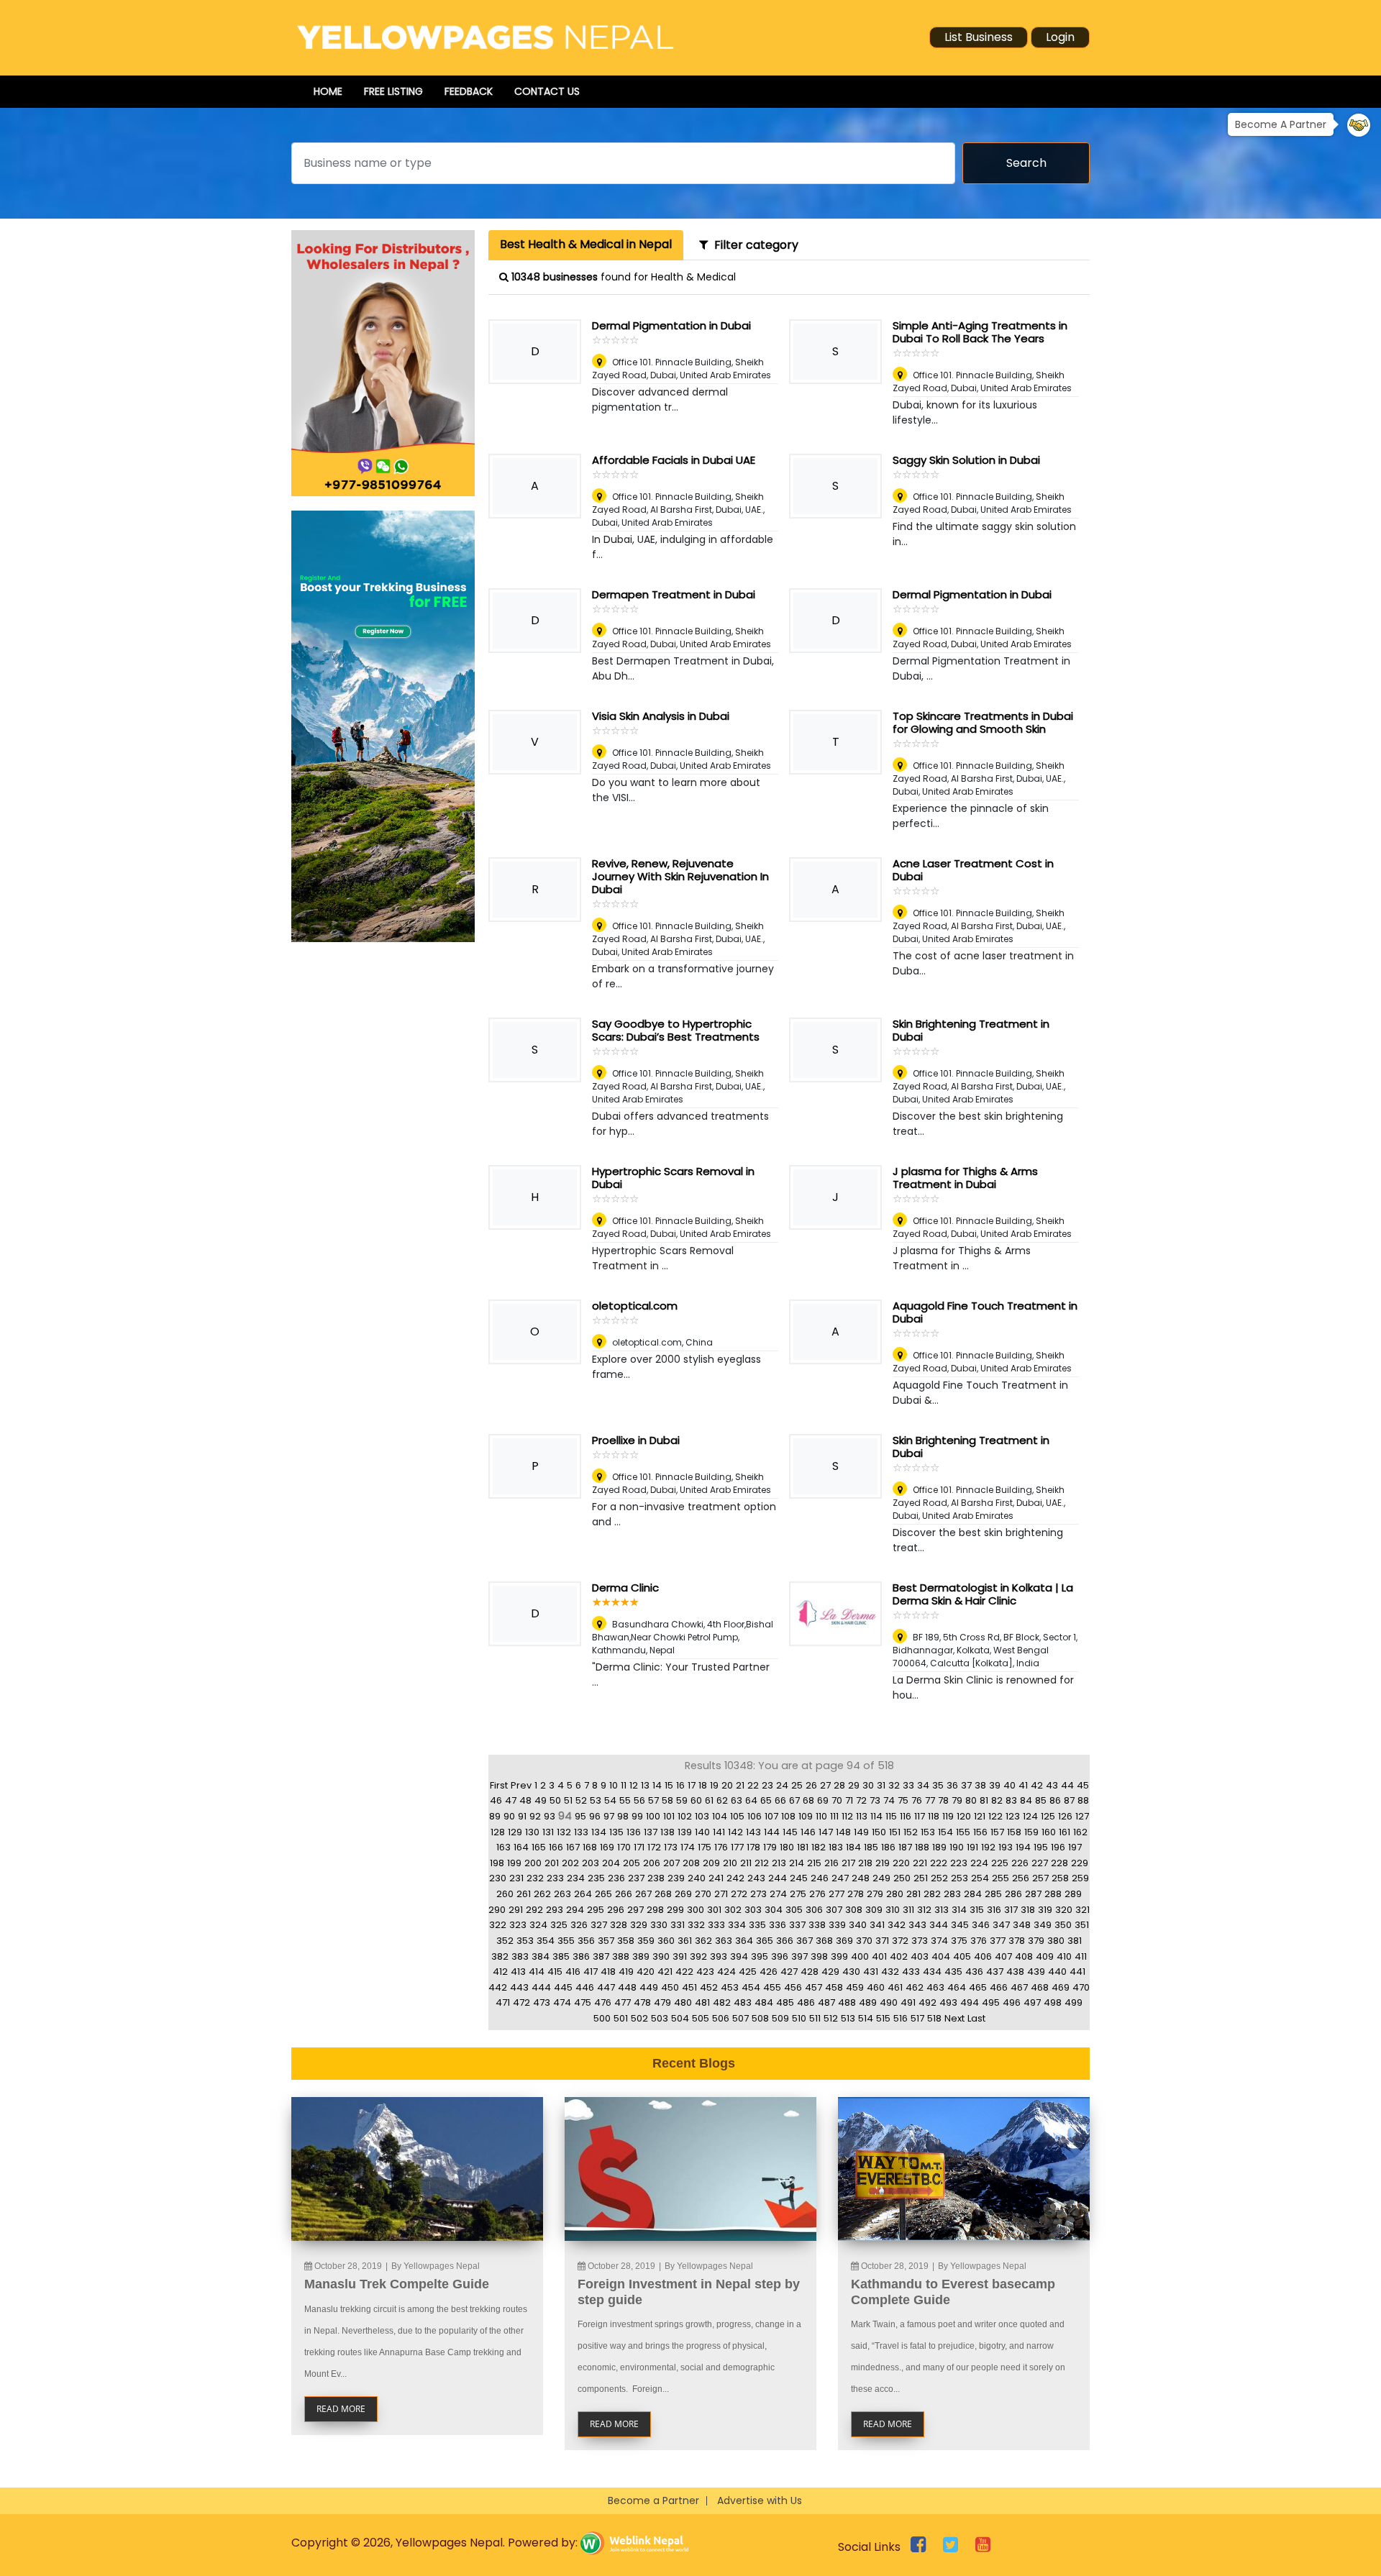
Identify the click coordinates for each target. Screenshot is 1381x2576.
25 (797, 1785)
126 (1065, 1816)
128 (498, 1832)
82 (997, 1800)
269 (683, 1894)
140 (702, 1832)
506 (721, 2018)
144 (772, 1832)
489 (868, 2002)
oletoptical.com (635, 1306)
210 (730, 1863)
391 (680, 1956)
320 (1064, 1910)
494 (970, 2002)
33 (908, 1785)
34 (923, 1785)
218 (865, 1863)
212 (762, 1863)
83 (1011, 1800)
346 (981, 1925)
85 (1041, 1800)
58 (667, 1800)
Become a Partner (653, 2500)
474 (562, 2002)
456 (793, 1987)
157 (997, 1832)
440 (1057, 1972)
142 (735, 1832)
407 (1003, 1956)
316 (994, 1910)
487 (826, 2002)
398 (819, 1956)
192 (988, 1847)
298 (655, 1910)
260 (505, 1894)
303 (753, 1910)
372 (900, 1941)
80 (971, 1800)
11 (624, 1785)
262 (542, 1894)
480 (683, 2002)
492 (927, 2002)
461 (895, 1987)
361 (685, 1941)
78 (943, 1800)
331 (678, 1925)
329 (639, 1925)
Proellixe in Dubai (636, 1440)
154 (945, 1832)
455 (772, 1987)
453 (730, 1987)
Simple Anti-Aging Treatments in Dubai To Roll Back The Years (980, 332)
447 (606, 1987)
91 (522, 1816)
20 (727, 1785)
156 (980, 1832)
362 (703, 1941)
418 (608, 1972)
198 (497, 1863)
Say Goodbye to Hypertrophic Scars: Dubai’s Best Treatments (676, 1030)
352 (505, 1941)
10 (614, 1785)
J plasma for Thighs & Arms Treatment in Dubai (965, 1178)
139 (685, 1832)
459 (855, 1987)
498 (1053, 2002)
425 (748, 1972)
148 (843, 1832)
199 (514, 1863)
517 (917, 2018)
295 (596, 1910)
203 (591, 1863)
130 (532, 1832)
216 (831, 1863)
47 (511, 1800)
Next (954, 2018)
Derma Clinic (625, 1588)
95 (580, 1816)
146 (808, 1832)
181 (803, 1847)
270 (703, 1894)
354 (546, 1941)
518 (934, 2018)
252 (939, 1878)
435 (953, 1972)
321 (1083, 1910)
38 (980, 1785)
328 (619, 1925)
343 (917, 1925)
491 (908, 2002)
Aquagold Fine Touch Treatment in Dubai (985, 1312)
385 (561, 1956)
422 (684, 1972)
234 (576, 1878)
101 (669, 1816)
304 (774, 1910)
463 (935, 1987)
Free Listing (393, 91)
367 (805, 1941)
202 (570, 1863)
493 (948, 2002)
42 (1037, 1785)
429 (830, 1972)
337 (797, 1925)
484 (764, 2002)
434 (932, 1972)
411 (1081, 1956)
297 (635, 1910)
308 (854, 1910)
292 (534, 1910)
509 (780, 2018)
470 (1081, 1987)
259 (1080, 1878)
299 (675, 1910)
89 (495, 1816)
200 (533, 1863)
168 (590, 1847)
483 (743, 2002)
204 (611, 1863)
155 (963, 1832)
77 (930, 1800)
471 (503, 2002)
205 (632, 1863)
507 (740, 2018)
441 (1077, 1972)
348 (1022, 1925)
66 (780, 1800)
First (499, 1785)
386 (581, 1956)
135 (616, 1832)
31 (881, 1785)
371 (882, 1941)
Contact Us (547, 91)
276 (817, 1894)
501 (621, 2018)
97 (609, 1816)
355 (566, 1941)
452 (709, 1987)
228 (1059, 1863)
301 (714, 1910)
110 (821, 1816)
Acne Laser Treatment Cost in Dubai (973, 870)
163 (503, 1847)
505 (701, 2018)
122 (995, 1816)
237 (636, 1878)
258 (1060, 1878)
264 (583, 1894)
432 (890, 1972)
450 (670, 1987)
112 (847, 1816)
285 (993, 1894)
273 (758, 1894)
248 (861, 1878)
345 (960, 1925)
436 (974, 1972)
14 (657, 1785)
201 (552, 1863)
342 (897, 1925)
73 (875, 1800)
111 (834, 1816)
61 (709, 1800)
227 (1040, 1863)
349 (1043, 1925)
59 (682, 1800)
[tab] (586, 245)
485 (785, 2002)
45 (1083, 1785)
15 (669, 1785)
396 (780, 1956)
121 (980, 1816)
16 (680, 1785)
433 (911, 1972)
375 (959, 1941)
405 (962, 1956)
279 (875, 1894)
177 (737, 1847)
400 (860, 1956)
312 (924, 1910)
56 (639, 1800)
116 (906, 1816)
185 (871, 1847)
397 (799, 1956)
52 (581, 1800)
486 (806, 2002)
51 (568, 1800)
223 (959, 1863)
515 (883, 2018)
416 (573, 1972)
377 (998, 1941)
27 (825, 1785)
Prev (521, 1785)
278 (856, 1894)
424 (726, 1972)
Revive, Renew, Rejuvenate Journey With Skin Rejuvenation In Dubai (680, 876)
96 (595, 1816)
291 (516, 1910)
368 (824, 1941)
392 (698, 1956)
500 (602, 2018)
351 (1082, 1925)
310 (893, 1910)
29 (854, 1785)
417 (591, 1972)
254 (980, 1878)
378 (1017, 1941)
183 (836, 1847)
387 (601, 1956)
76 (917, 1800)
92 (535, 1816)
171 (639, 1847)
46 (496, 1800)
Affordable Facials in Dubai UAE (674, 460)
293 (555, 1910)
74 (889, 1800)
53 (596, 1800)
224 (979, 1863)
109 (806, 1816)
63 (737, 1800)
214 (797, 1863)
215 (814, 1863)
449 (649, 1987)
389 (641, 1956)
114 (876, 1816)
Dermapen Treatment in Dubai (674, 594)
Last (976, 2018)
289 (1073, 1894)
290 (497, 1910)
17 (692, 1785)
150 (879, 1832)
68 (808, 1800)
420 (646, 1972)
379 (1036, 1941)
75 (903, 1800)
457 (813, 1987)
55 (625, 1800)
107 (771, 1816)
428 (810, 1972)
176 (721, 1847)
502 (639, 2018)
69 (823, 1800)
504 (680, 2018)
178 (753, 1847)
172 (654, 1847)
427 (789, 1972)
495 (991, 2002)
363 (724, 1941)
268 (663, 1894)
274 (778, 1894)
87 (1069, 1800)
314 (959, 1910)
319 (1045, 1910)
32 (894, 1785)
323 (518, 1925)
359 (646, 1941)
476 (603, 2002)
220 (901, 1863)
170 (624, 1847)
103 (702, 1816)
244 (778, 1878)
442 (498, 1987)
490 (889, 2002)
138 (667, 1832)
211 (746, 1863)
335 (757, 1925)
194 (1023, 1847)
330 (659, 1925)
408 (1024, 1956)
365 (765, 1941)
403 (920, 1956)
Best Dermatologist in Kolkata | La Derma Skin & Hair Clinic (983, 1594)
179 (770, 1847)
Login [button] (1060, 37)
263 (562, 1894)
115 (891, 1816)
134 (599, 1832)
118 (934, 1816)
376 (979, 1941)
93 (550, 1816)
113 (862, 1816)
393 (719, 1956)
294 (575, 1910)
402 (899, 1956)
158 (1014, 1832)
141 (719, 1832)
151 (895, 1832)
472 (521, 2002)
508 (760, 2018)
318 (1028, 1910)
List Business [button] (979, 37)
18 (703, 1785)
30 (868, 1785)
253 (960, 1878)
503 (660, 2018)
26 (811, 1785)
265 (603, 1894)
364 (744, 1941)
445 (563, 1987)
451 (689, 1987)
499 (1074, 2002)
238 (656, 1878)
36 (952, 1785)
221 (920, 1863)
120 (964, 1816)
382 (500, 1956)
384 (541, 1956)
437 (995, 1972)
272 (739, 1894)
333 (716, 1925)
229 (1080, 1863)
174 (688, 1847)
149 (861, 1832)
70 (837, 1800)
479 (662, 2002)
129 (515, 1832)
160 (1049, 1832)
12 (634, 1785)
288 (1053, 1894)
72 (861, 1800)
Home (328, 91)
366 (785, 1941)
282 (932, 1894)
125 (1048, 1816)
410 (1064, 1956)
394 (739, 1956)
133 (581, 1832)
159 (1031, 1832)
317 (1011, 1910)
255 (1001, 1878)
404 (941, 1956)
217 (848, 1863)
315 (977, 1910)
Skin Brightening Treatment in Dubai (971, 1030)
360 (666, 1941)
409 (1045, 1956)
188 (922, 1847)
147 (826, 1832)
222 (939, 1863)
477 (623, 2002)
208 (691, 1863)
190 (957, 1847)
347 (1001, 1925)
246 (820, 1878)
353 (525, 1941)
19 (714, 1785)
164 (521, 1847)
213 (779, 1863)
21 (740, 1785)
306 (814, 1910)
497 (1032, 2002)
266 (624, 1894)
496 (1012, 2002)
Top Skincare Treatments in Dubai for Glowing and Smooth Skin (983, 722)
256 (1021, 1878)
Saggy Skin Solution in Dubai (966, 460)
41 (1023, 1785)
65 (766, 1800)
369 (844, 1941)
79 (957, 1800)
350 (1063, 1925)
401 (879, 1956)
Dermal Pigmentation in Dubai (671, 325)
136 (634, 1832)
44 (1067, 1785)
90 (509, 1816)
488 (847, 2002)
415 (555, 1972)
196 (1058, 1847)
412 (500, 1972)
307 (834, 1910)
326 (579, 1925)
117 (920, 1816)
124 (1030, 1816)
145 (790, 1832)
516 (901, 2018)
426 (769, 1972)
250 (902, 1878)
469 (1061, 1987)
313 (942, 1910)
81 (984, 1800)
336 (778, 1925)
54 (610, 1800)
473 (542, 2002)
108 (788, 1816)
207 (671, 1863)
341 (877, 1925)
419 (626, 1972)
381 (1075, 1941)
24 (782, 1785)
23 (767, 1785)
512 (831, 2018)
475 (583, 2002)
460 (876, 1987)
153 (928, 1832)
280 (895, 1894)
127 (1082, 1816)
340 (858, 1925)
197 (1075, 1847)
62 (722, 1800)
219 (883, 1863)
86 (1055, 1800)
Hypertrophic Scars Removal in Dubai (673, 1178)
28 (839, 1785)
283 (952, 1894)
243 (756, 1878)
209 (711, 1863)
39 (995, 1785)
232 (535, 1878)
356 (586, 1941)
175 (705, 1847)
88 (1083, 1800)
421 (665, 1972)
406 (983, 1956)
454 (751, 1987)
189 (939, 1847)
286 (1013, 1894)
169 (607, 1847)
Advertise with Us (760, 2500)
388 (621, 1956)
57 (653, 1800)
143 (753, 1832)
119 (948, 1816)
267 (643, 1894)
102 (685, 1816)
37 (966, 1785)
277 (837, 1894)
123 (1013, 1816)
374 (939, 1941)
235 (596, 1878)
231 (516, 1878)
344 (939, 1925)
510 (799, 2018)
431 (871, 1972)
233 (555, 1878)
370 (864, 1941)
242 (735, 1878)
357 (606, 1941)
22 (753, 1785)
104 (720, 1816)
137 (651, 1832)
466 (999, 1987)
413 (518, 1972)
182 (819, 1847)
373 (920, 1941)
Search (1026, 163)
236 (616, 1878)
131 (548, 1832)
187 (905, 1847)
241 (716, 1878)
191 (972, 1847)
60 (696, 1800)
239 (676, 1878)
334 (737, 1925)
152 (911, 1832)
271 (721, 1894)
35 (938, 1785)
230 (498, 1878)
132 (564, 1832)
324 (538, 1925)
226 (1020, 1863)
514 (866, 2018)
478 (642, 2002)
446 (585, 1987)
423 (705, 1972)
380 (1056, 1941)
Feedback (469, 91)
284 (973, 1894)
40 (1009, 1785)
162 (1080, 1832)
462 (915, 1987)
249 (881, 1878)
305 (794, 1910)
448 (627, 1987)
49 (541, 1800)
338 (817, 1925)
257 (1040, 1878)
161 (1065, 1832)
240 (697, 1878)
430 (851, 1972)
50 (555, 1800)
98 (623, 1816)
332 (696, 1925)
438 (1015, 1972)
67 (794, 1800)
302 (733, 1910)
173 (671, 1847)
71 (849, 1800)
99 (637, 1816)
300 (696, 1910)
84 (1026, 1800)
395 (760, 1956)
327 (599, 1925)
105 (737, 1816)
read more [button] (341, 2409)
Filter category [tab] (753, 245)
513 (848, 2018)
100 (653, 1816)
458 (834, 1987)
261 (524, 1894)
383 (520, 1956)
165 (539, 1847)
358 (626, 1941)
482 (722, 2002)
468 (1040, 1987)
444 (541, 1987)
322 (498, 1925)
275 (798, 1894)
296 (616, 1910)
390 (661, 1956)
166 (556, 1847)
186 (888, 1847)
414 (537, 1972)
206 (652, 1863)
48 (525, 1800)
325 (559, 1925)
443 (519, 1987)
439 (1036, 1972)
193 (1006, 1847)
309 (874, 1910)
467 (1019, 1987)
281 (913, 1894)
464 (957, 1987)
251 (921, 1878)
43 (1052, 1785)
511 (815, 2018)
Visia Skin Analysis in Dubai (661, 716)
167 (573, 1847)
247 (840, 1878)
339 (837, 1925)
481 (702, 2002)
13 (645, 1785)
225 (1000, 1863)
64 (751, 1800)
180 (787, 1847)
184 (853, 1847)
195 (1041, 1847)
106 (755, 1816)
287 (1033, 1894)
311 (908, 1910)
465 (978, 1987)
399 (839, 1956)
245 (799, 1878)
